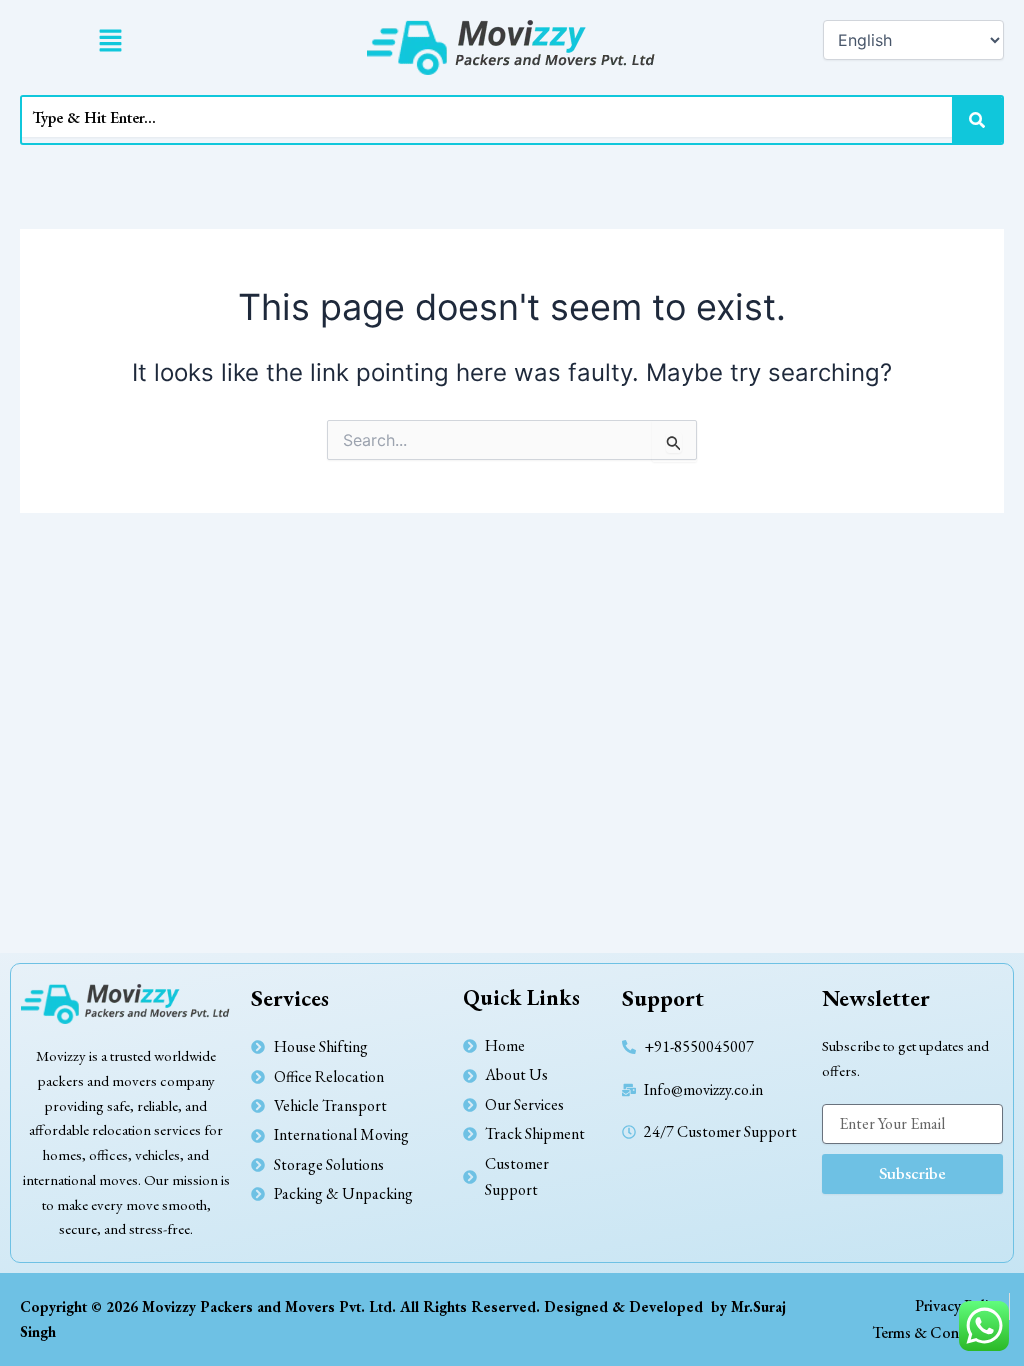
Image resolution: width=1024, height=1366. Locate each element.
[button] (110, 41)
